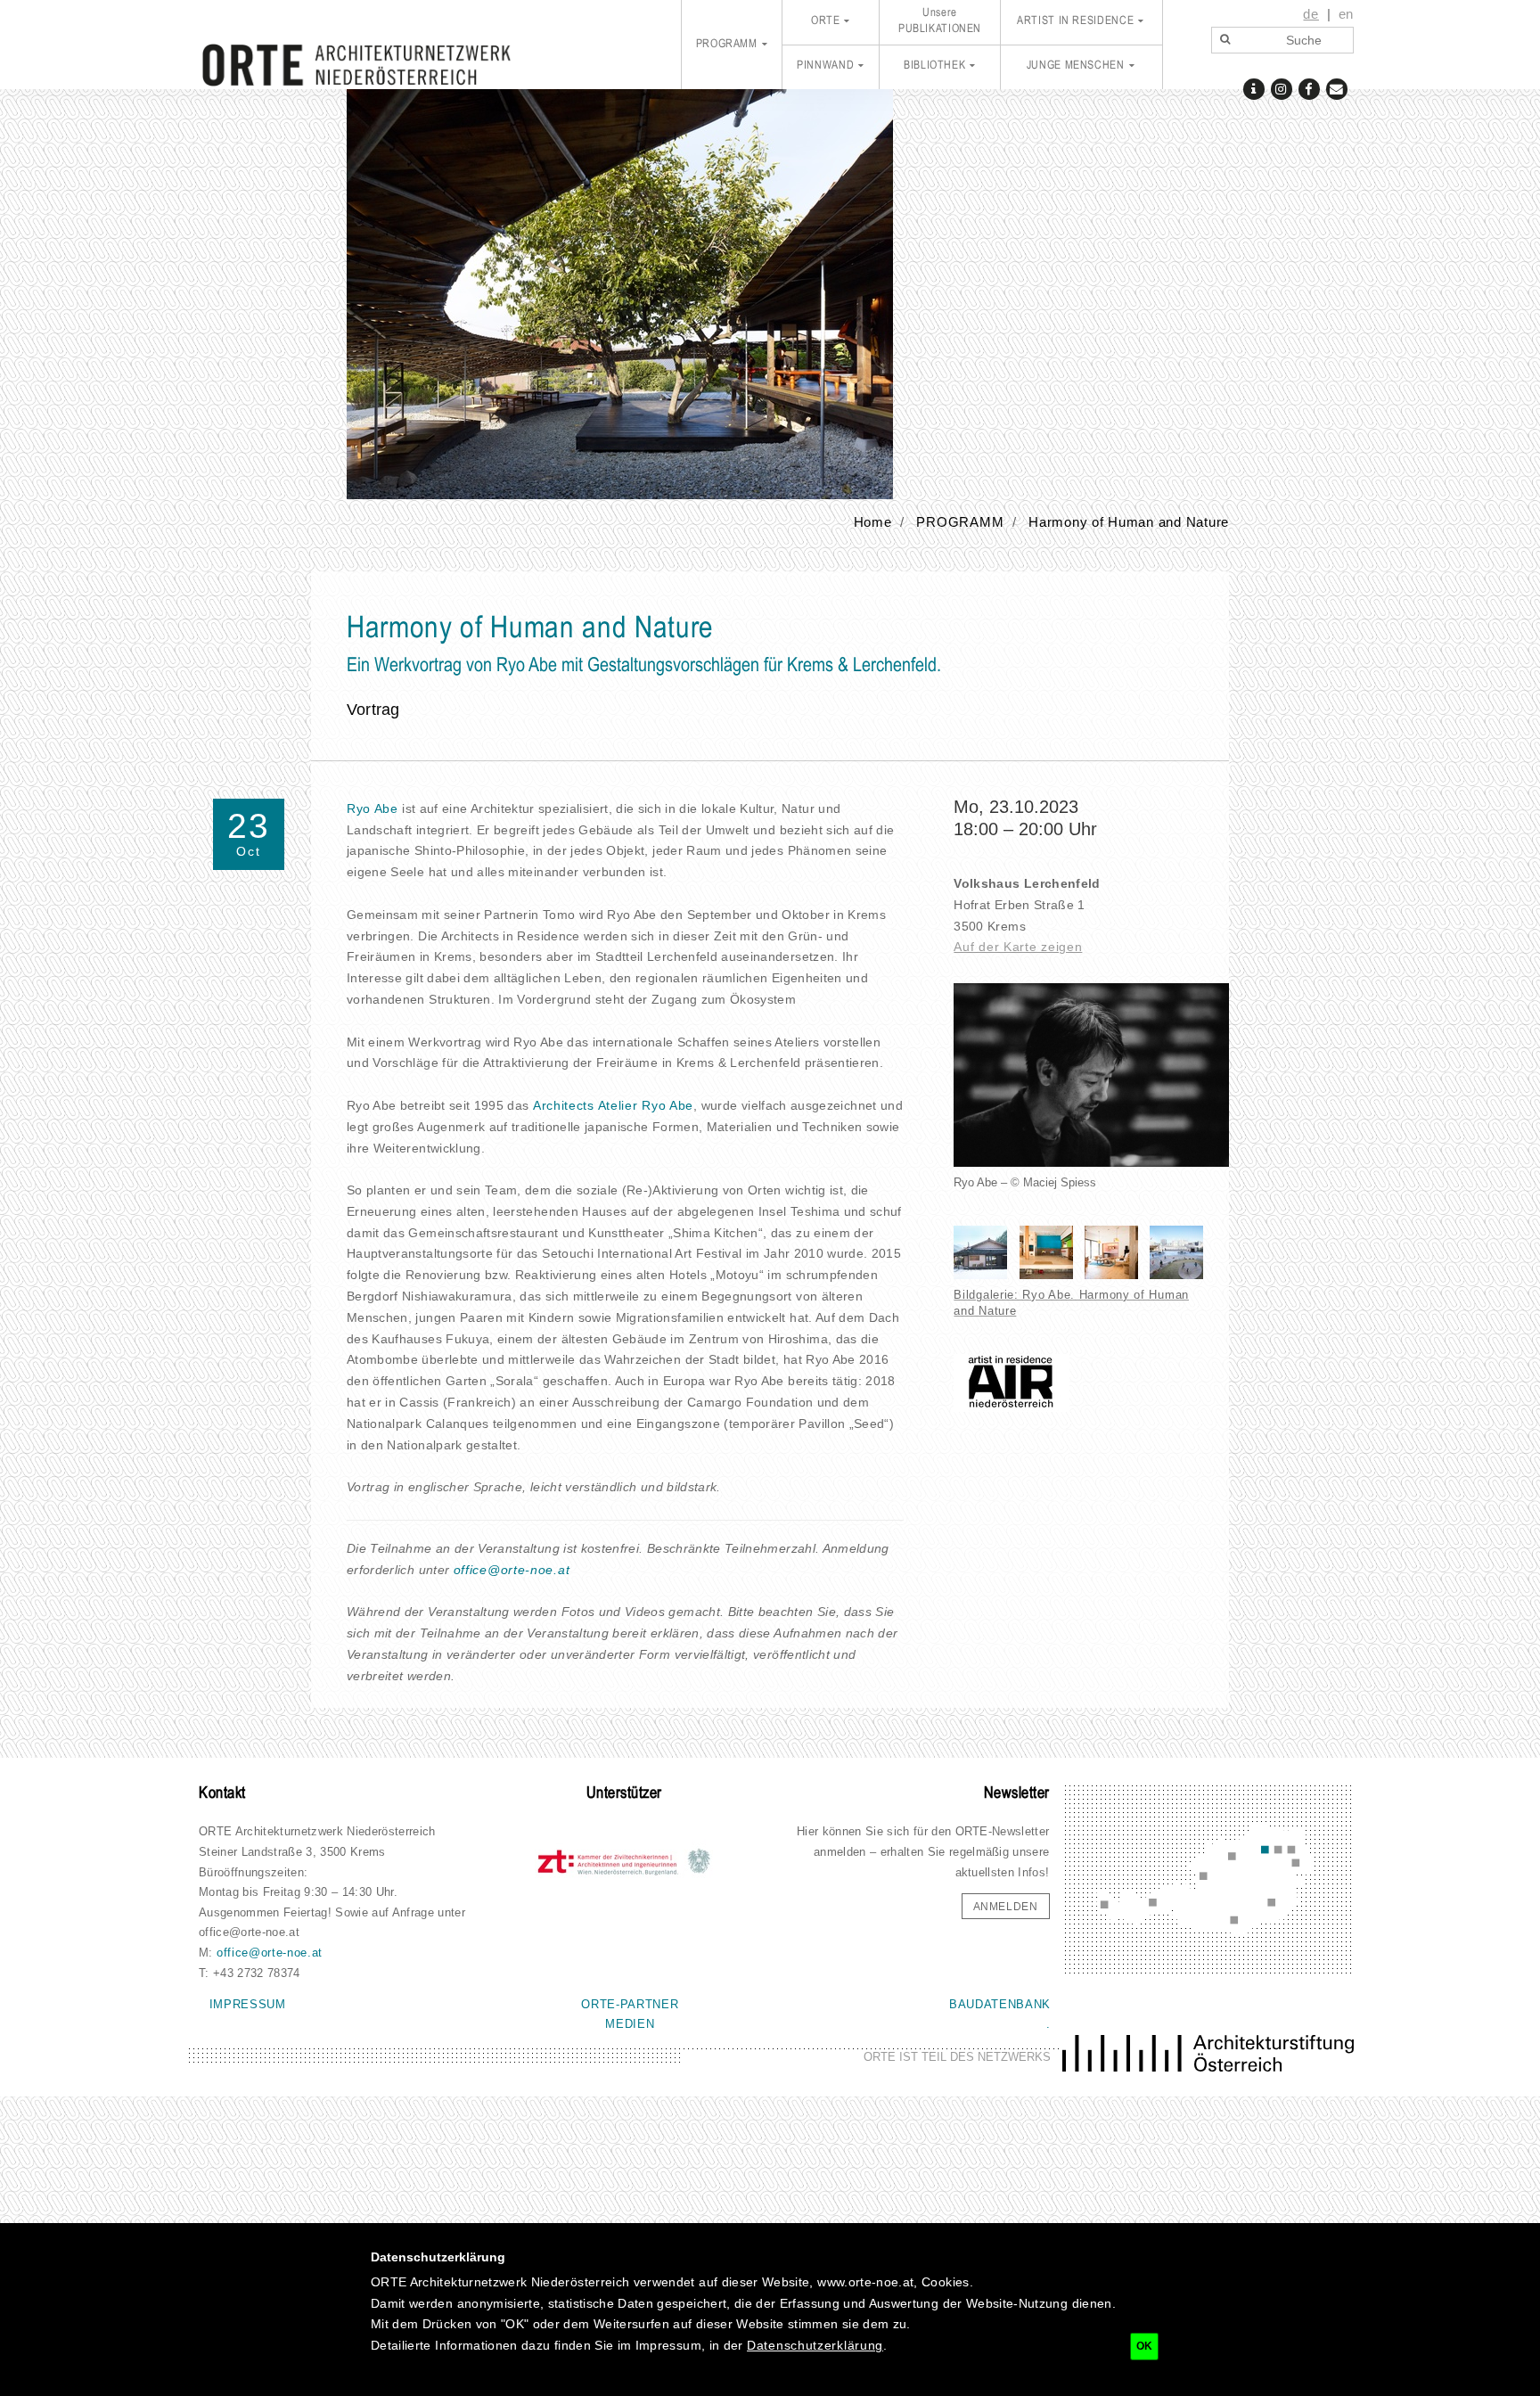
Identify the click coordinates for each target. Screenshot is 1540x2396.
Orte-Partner (630, 2004)
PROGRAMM (727, 45)
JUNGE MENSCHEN (1076, 66)
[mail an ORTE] (1336, 88)
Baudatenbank (1000, 2004)
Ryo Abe (373, 808)
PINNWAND (825, 66)
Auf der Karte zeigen (1018, 947)
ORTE (826, 21)
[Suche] (1225, 40)
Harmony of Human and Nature (1129, 522)
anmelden (1006, 1907)
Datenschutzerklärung (815, 2345)
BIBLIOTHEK (934, 66)
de (1311, 14)
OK (1144, 2346)
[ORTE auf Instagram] (1281, 88)
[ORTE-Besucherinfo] (1253, 88)
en (1346, 14)
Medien (630, 2024)
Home (873, 522)
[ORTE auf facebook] (1309, 88)
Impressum (248, 2004)
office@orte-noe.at (512, 1570)
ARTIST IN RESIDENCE (1075, 21)
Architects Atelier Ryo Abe (613, 1105)
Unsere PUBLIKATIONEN (940, 21)
